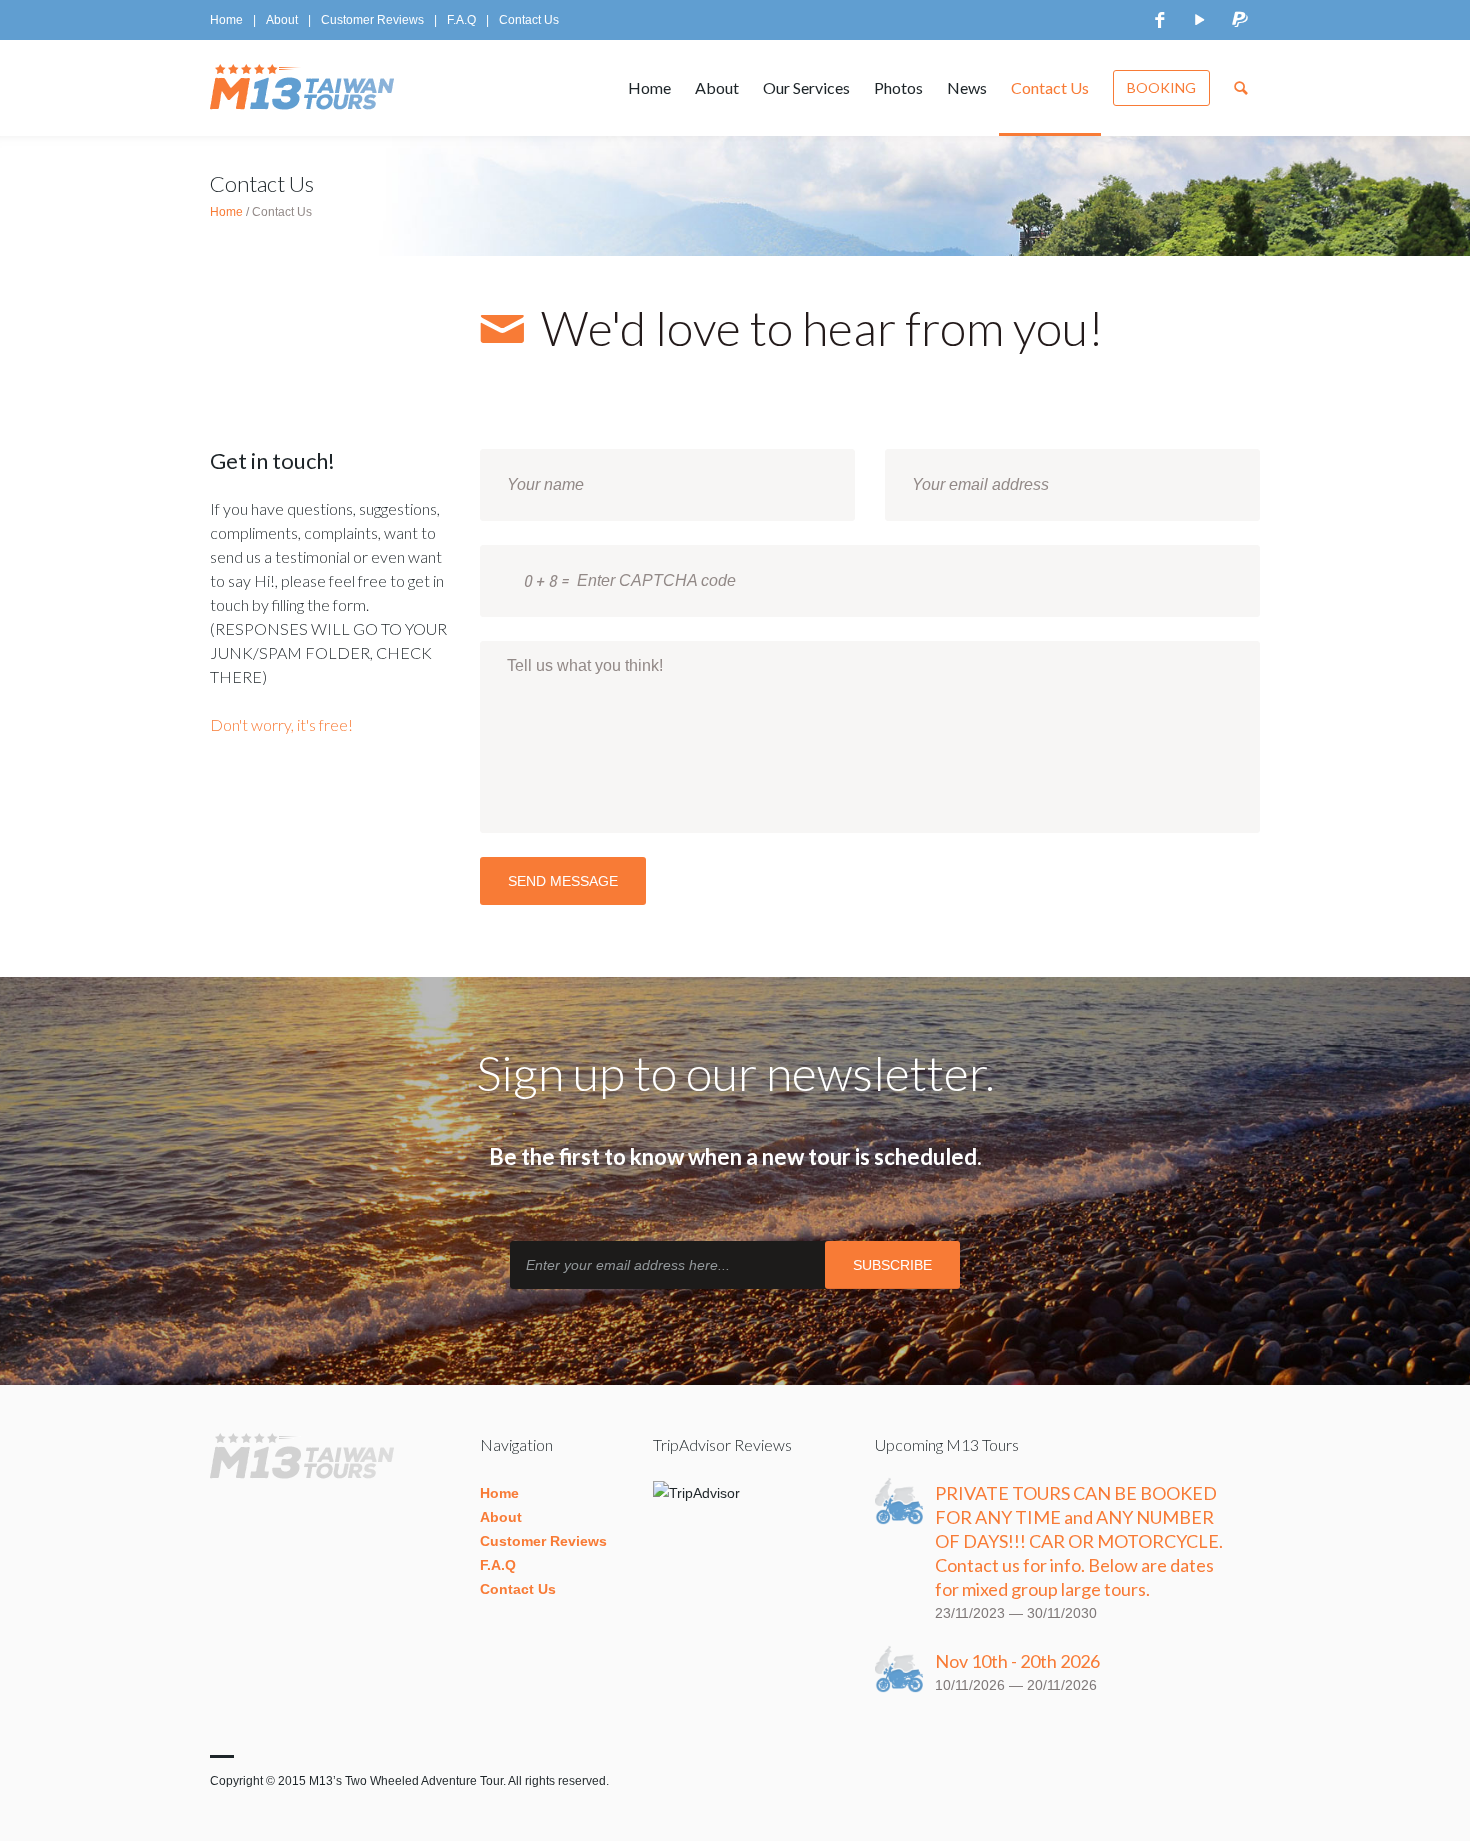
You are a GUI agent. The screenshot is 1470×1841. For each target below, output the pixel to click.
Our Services (806, 87)
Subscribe (892, 1265)
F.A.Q (461, 20)
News (967, 87)
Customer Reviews (372, 20)
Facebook (1160, 20)
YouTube (1200, 20)
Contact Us (529, 20)
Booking (1161, 87)
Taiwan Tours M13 (307, 88)
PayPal (1240, 20)
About (282, 20)
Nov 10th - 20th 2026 (1017, 1661)
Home (226, 20)
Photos (898, 87)
